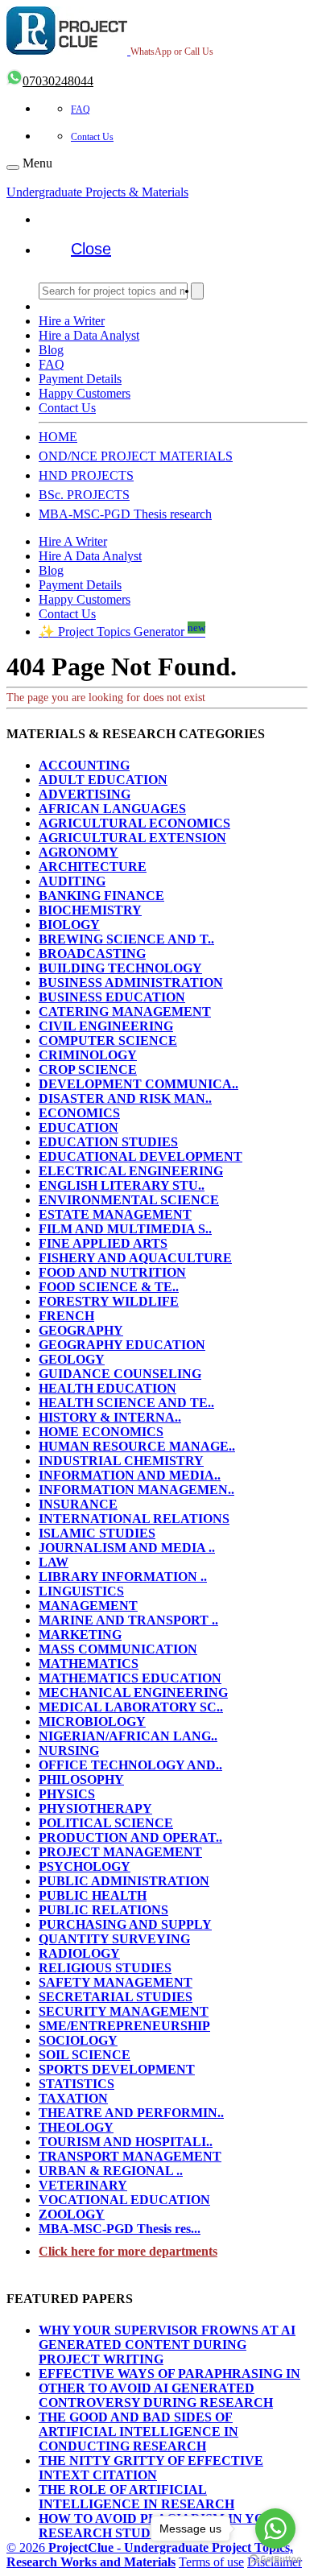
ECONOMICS (79, 1113)
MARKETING (80, 1635)
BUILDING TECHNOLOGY (120, 968)
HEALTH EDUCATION (107, 1388)
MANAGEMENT (88, 1606)
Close (91, 249)
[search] (197, 291)
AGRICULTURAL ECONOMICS (134, 823)
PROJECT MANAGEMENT (120, 1852)
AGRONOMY (78, 852)
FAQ (81, 109)
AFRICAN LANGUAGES (112, 809)
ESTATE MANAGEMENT (115, 1214)
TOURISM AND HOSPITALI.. (126, 2142)
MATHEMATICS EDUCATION (130, 1678)
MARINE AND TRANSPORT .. (128, 1620)
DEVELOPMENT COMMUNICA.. (138, 1084)
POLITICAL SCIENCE (106, 1823)
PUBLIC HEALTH (93, 1895)
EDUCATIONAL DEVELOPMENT (140, 1156)
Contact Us (92, 137)
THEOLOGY (76, 2127)
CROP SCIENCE (88, 1069)
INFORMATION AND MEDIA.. (130, 1475)
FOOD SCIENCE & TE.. (109, 1287)
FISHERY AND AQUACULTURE (135, 1258)
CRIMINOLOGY (88, 1055)
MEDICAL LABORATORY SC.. (131, 1707)
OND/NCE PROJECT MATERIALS (136, 456)
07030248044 (58, 81)
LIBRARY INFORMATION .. (123, 1577)
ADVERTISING (85, 794)
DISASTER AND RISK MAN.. (125, 1098)
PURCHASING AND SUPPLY (125, 1924)
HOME (58, 437)
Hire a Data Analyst (89, 335)
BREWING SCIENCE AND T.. (126, 939)
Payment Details (80, 379)
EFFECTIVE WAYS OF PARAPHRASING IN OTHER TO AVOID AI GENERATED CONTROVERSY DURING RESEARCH (169, 2388)
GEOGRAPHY (81, 1330)
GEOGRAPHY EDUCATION (122, 1345)
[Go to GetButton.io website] (275, 2559)
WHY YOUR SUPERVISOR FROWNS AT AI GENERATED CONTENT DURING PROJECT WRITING (167, 2345)
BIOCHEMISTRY (90, 910)
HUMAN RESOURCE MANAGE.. (137, 1446)
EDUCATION (78, 1127)
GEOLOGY (72, 1359)
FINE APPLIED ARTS (103, 1243)
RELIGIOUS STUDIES (105, 1968)
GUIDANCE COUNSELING (120, 1374)
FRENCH (66, 1316)
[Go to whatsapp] (275, 2529)
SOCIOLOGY (78, 2040)
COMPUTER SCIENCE (108, 1040)
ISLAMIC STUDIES (97, 1533)
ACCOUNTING (84, 765)
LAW (54, 1562)
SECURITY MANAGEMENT (124, 2011)
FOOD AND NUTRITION (112, 1272)
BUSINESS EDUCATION (112, 997)
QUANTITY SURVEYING (114, 1939)
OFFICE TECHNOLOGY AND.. (130, 1765)
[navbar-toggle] (13, 167)
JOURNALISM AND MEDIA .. (127, 1548)
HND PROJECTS (86, 475)
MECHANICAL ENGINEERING (133, 1693)
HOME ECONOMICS (101, 1432)
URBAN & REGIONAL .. (111, 2171)
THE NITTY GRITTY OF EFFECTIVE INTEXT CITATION (151, 2468)
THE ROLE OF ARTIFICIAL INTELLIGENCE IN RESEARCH (136, 2497)
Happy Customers (85, 393)
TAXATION (73, 2098)
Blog (51, 350)
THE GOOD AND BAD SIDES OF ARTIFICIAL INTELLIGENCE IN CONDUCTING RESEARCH (138, 2432)
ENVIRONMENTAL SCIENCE (129, 1200)
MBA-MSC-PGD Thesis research (125, 514)
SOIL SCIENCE (85, 2055)
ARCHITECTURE (93, 867)
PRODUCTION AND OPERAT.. (130, 1837)
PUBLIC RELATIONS (103, 1910)
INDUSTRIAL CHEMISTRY (121, 1461)
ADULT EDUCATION (103, 780)
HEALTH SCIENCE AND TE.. (126, 1403)
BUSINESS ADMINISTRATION (131, 983)
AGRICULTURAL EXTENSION (132, 838)
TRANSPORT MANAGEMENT (130, 2156)
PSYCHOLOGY (85, 1866)
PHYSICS (67, 1794)
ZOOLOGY (72, 2214)
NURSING (69, 1750)
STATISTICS (76, 2084)
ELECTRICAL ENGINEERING (131, 1171)
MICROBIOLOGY (92, 1721)
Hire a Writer (72, 321)
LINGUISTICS (81, 1591)
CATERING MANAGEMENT (125, 1011)
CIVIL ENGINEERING (106, 1026)
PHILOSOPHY (81, 1779)
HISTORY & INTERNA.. (110, 1417)
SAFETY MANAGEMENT (116, 1982)
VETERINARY (83, 2185)
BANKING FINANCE (101, 896)
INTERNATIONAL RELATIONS (134, 1519)
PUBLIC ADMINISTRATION (124, 1881)
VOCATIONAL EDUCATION (124, 2200)
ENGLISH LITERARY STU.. (122, 1185)
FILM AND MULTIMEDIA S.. (125, 1229)
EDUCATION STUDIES (108, 1142)
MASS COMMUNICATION (118, 1649)
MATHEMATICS (89, 1664)
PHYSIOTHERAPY (95, 1808)
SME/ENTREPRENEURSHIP (124, 2026)
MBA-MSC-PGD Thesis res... (120, 2229)
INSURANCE (78, 1504)
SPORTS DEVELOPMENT (117, 2069)
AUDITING (72, 881)
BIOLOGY (69, 925)
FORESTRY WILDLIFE (109, 1301)
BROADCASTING (92, 954)
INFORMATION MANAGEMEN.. (136, 1490)
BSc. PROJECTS (84, 495)
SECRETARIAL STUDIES (116, 1997)
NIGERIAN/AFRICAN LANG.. (128, 1736)
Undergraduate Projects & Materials (97, 192)
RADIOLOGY (79, 1953)
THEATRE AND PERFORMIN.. (131, 2113)
